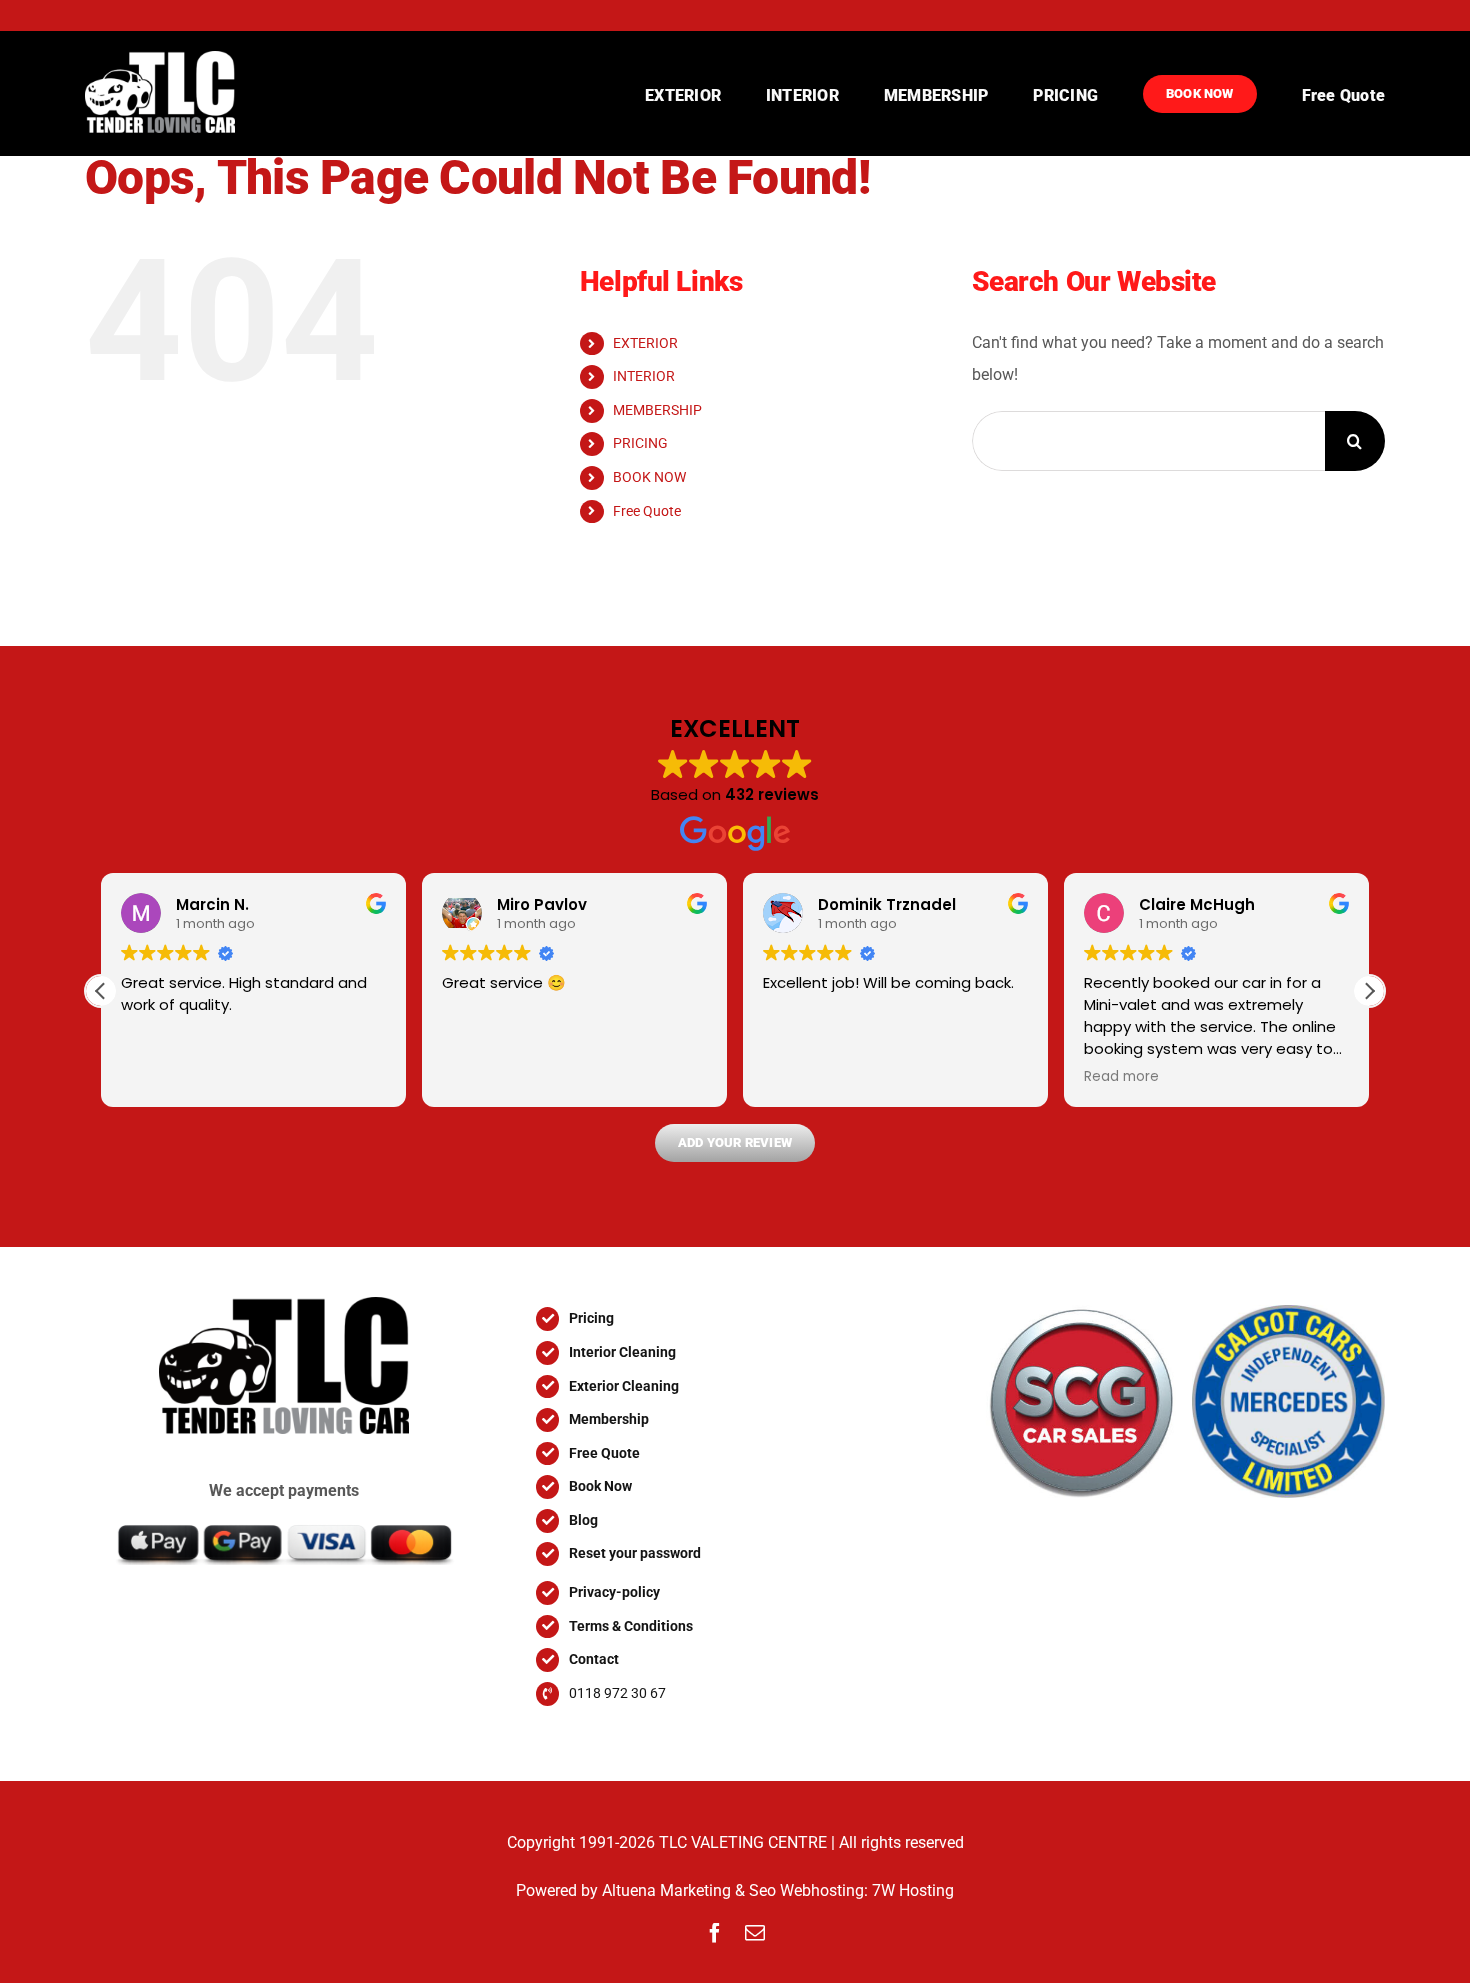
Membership (609, 1419)
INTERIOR (644, 376)
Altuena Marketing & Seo (689, 1890)
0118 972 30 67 (617, 1693)
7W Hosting (913, 1890)
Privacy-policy (614, 1592)
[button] (1369, 991)
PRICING (640, 443)
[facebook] (715, 1933)
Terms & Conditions (631, 1626)
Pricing (591, 1318)
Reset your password (635, 1553)
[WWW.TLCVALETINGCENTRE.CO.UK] (176, 93)
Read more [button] (1121, 1077)
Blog (583, 1520)
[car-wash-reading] (284, 1304)
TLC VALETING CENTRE (743, 1842)
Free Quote (647, 511)
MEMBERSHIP (657, 410)
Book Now (600, 1486)
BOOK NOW (649, 477)
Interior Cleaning (622, 1352)
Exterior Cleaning (624, 1386)
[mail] (755, 1933)
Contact (594, 1659)
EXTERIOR (645, 343)
